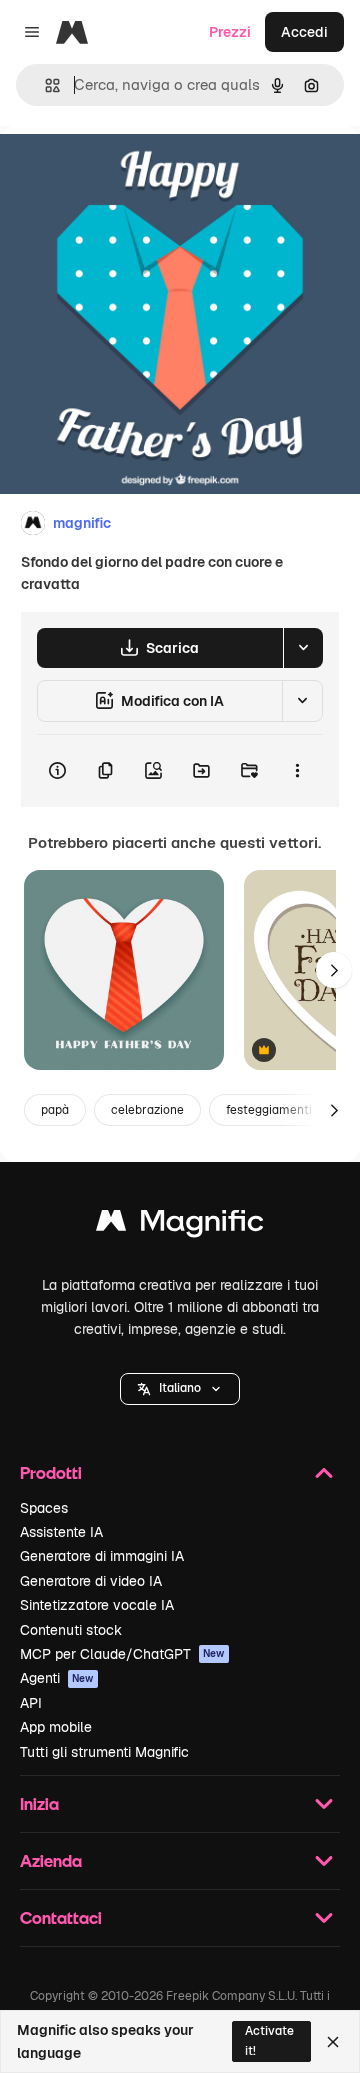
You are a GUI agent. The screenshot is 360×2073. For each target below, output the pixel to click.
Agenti (57, 1678)
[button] (180, 1389)
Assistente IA (61, 1532)
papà (55, 1110)
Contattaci (61, 1917)
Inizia (39, 1803)
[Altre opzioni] (297, 771)
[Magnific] (180, 1225)
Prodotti (51, 1472)
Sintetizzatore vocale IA (97, 1605)
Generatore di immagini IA (102, 1556)
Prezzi (230, 32)
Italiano (180, 1388)
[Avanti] (334, 970)
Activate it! (269, 2040)
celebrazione (147, 1110)
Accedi (304, 32)
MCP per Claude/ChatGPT (122, 1654)
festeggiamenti (269, 1110)
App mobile (56, 1727)
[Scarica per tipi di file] (303, 648)
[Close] (333, 2042)
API (31, 1703)
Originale (132, 171)
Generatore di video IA (91, 1581)
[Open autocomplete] (44, 85)
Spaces (44, 1508)
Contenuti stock (71, 1630)
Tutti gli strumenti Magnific (104, 1752)
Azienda (51, 1860)
